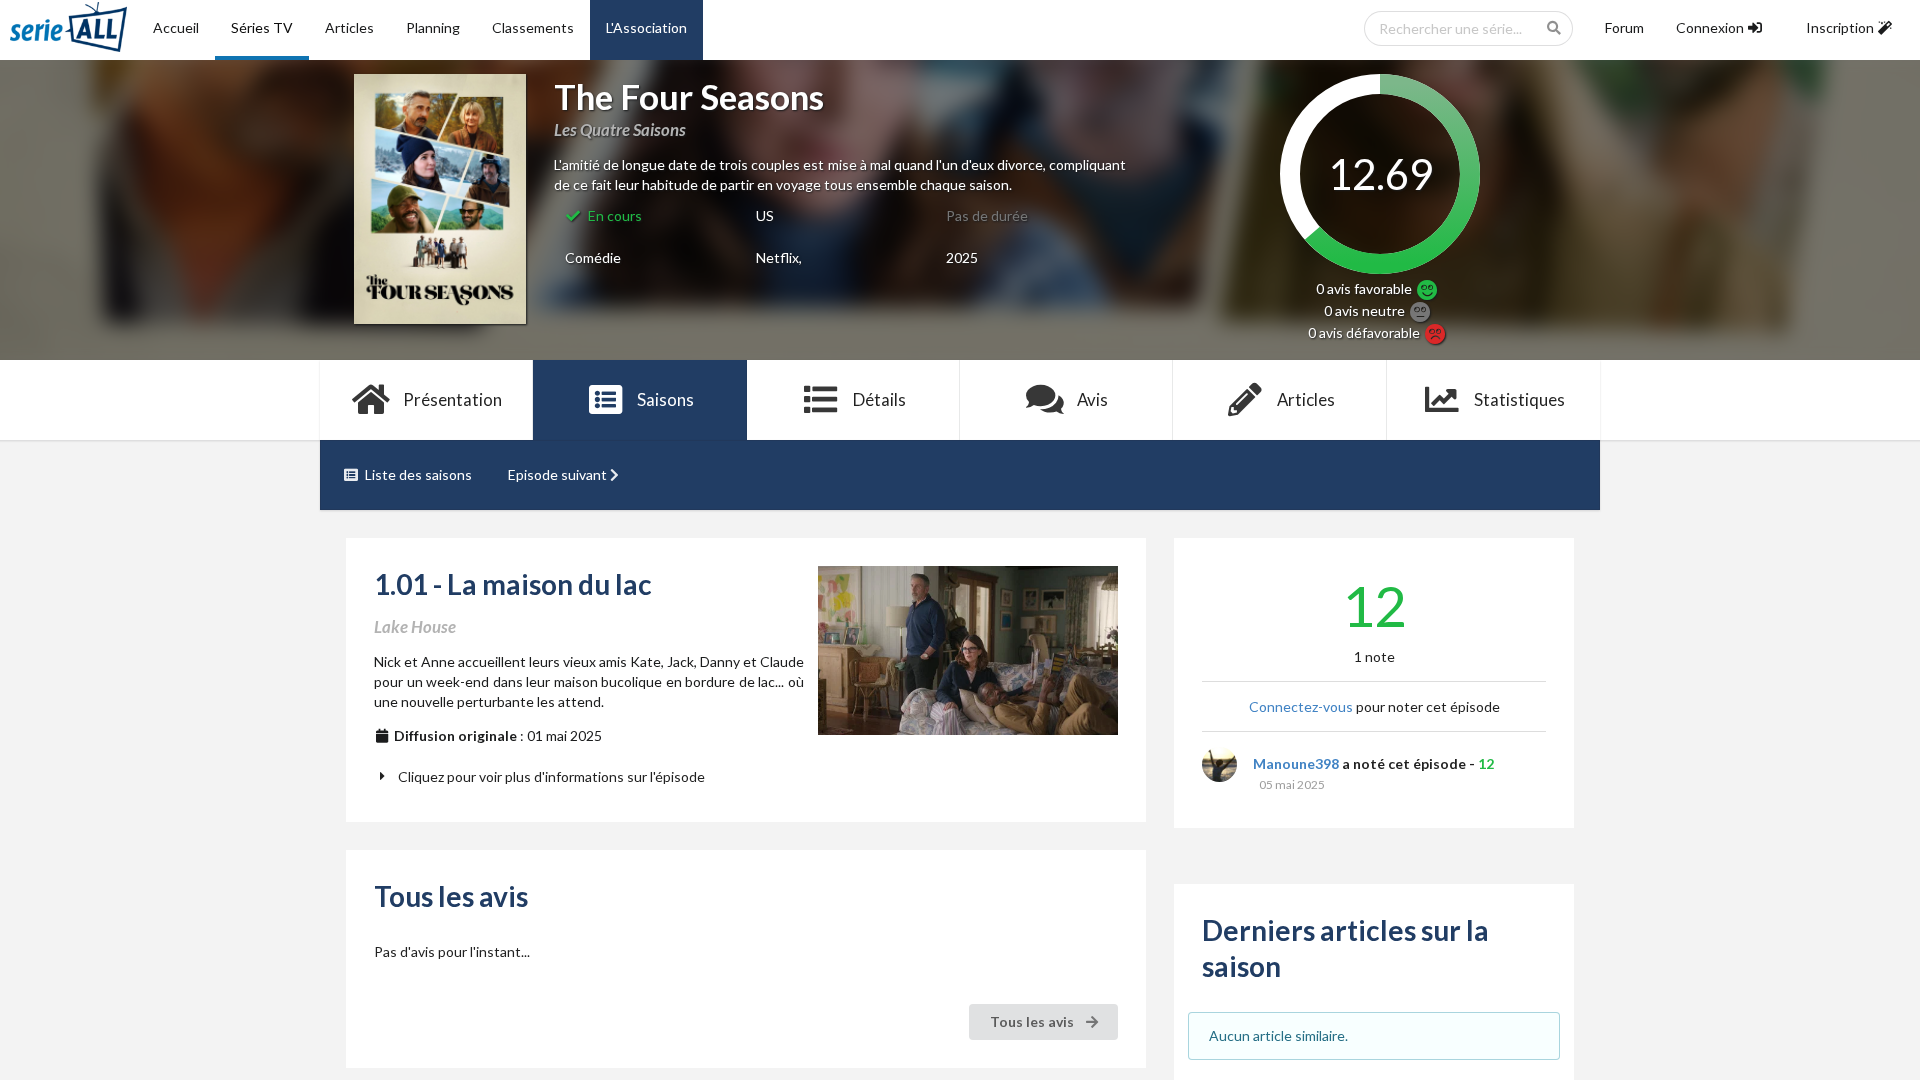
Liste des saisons (418, 474)
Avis (1092, 399)
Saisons (665, 399)
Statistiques (1519, 399)
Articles (349, 27)
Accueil (176, 27)
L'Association (646, 27)
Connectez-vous (1301, 706)
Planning (433, 27)
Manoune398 (1296, 763)
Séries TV (262, 27)
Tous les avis (1033, 1021)
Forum (1624, 27)
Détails (879, 399)
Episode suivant (557, 474)
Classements (533, 27)
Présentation (452, 399)
